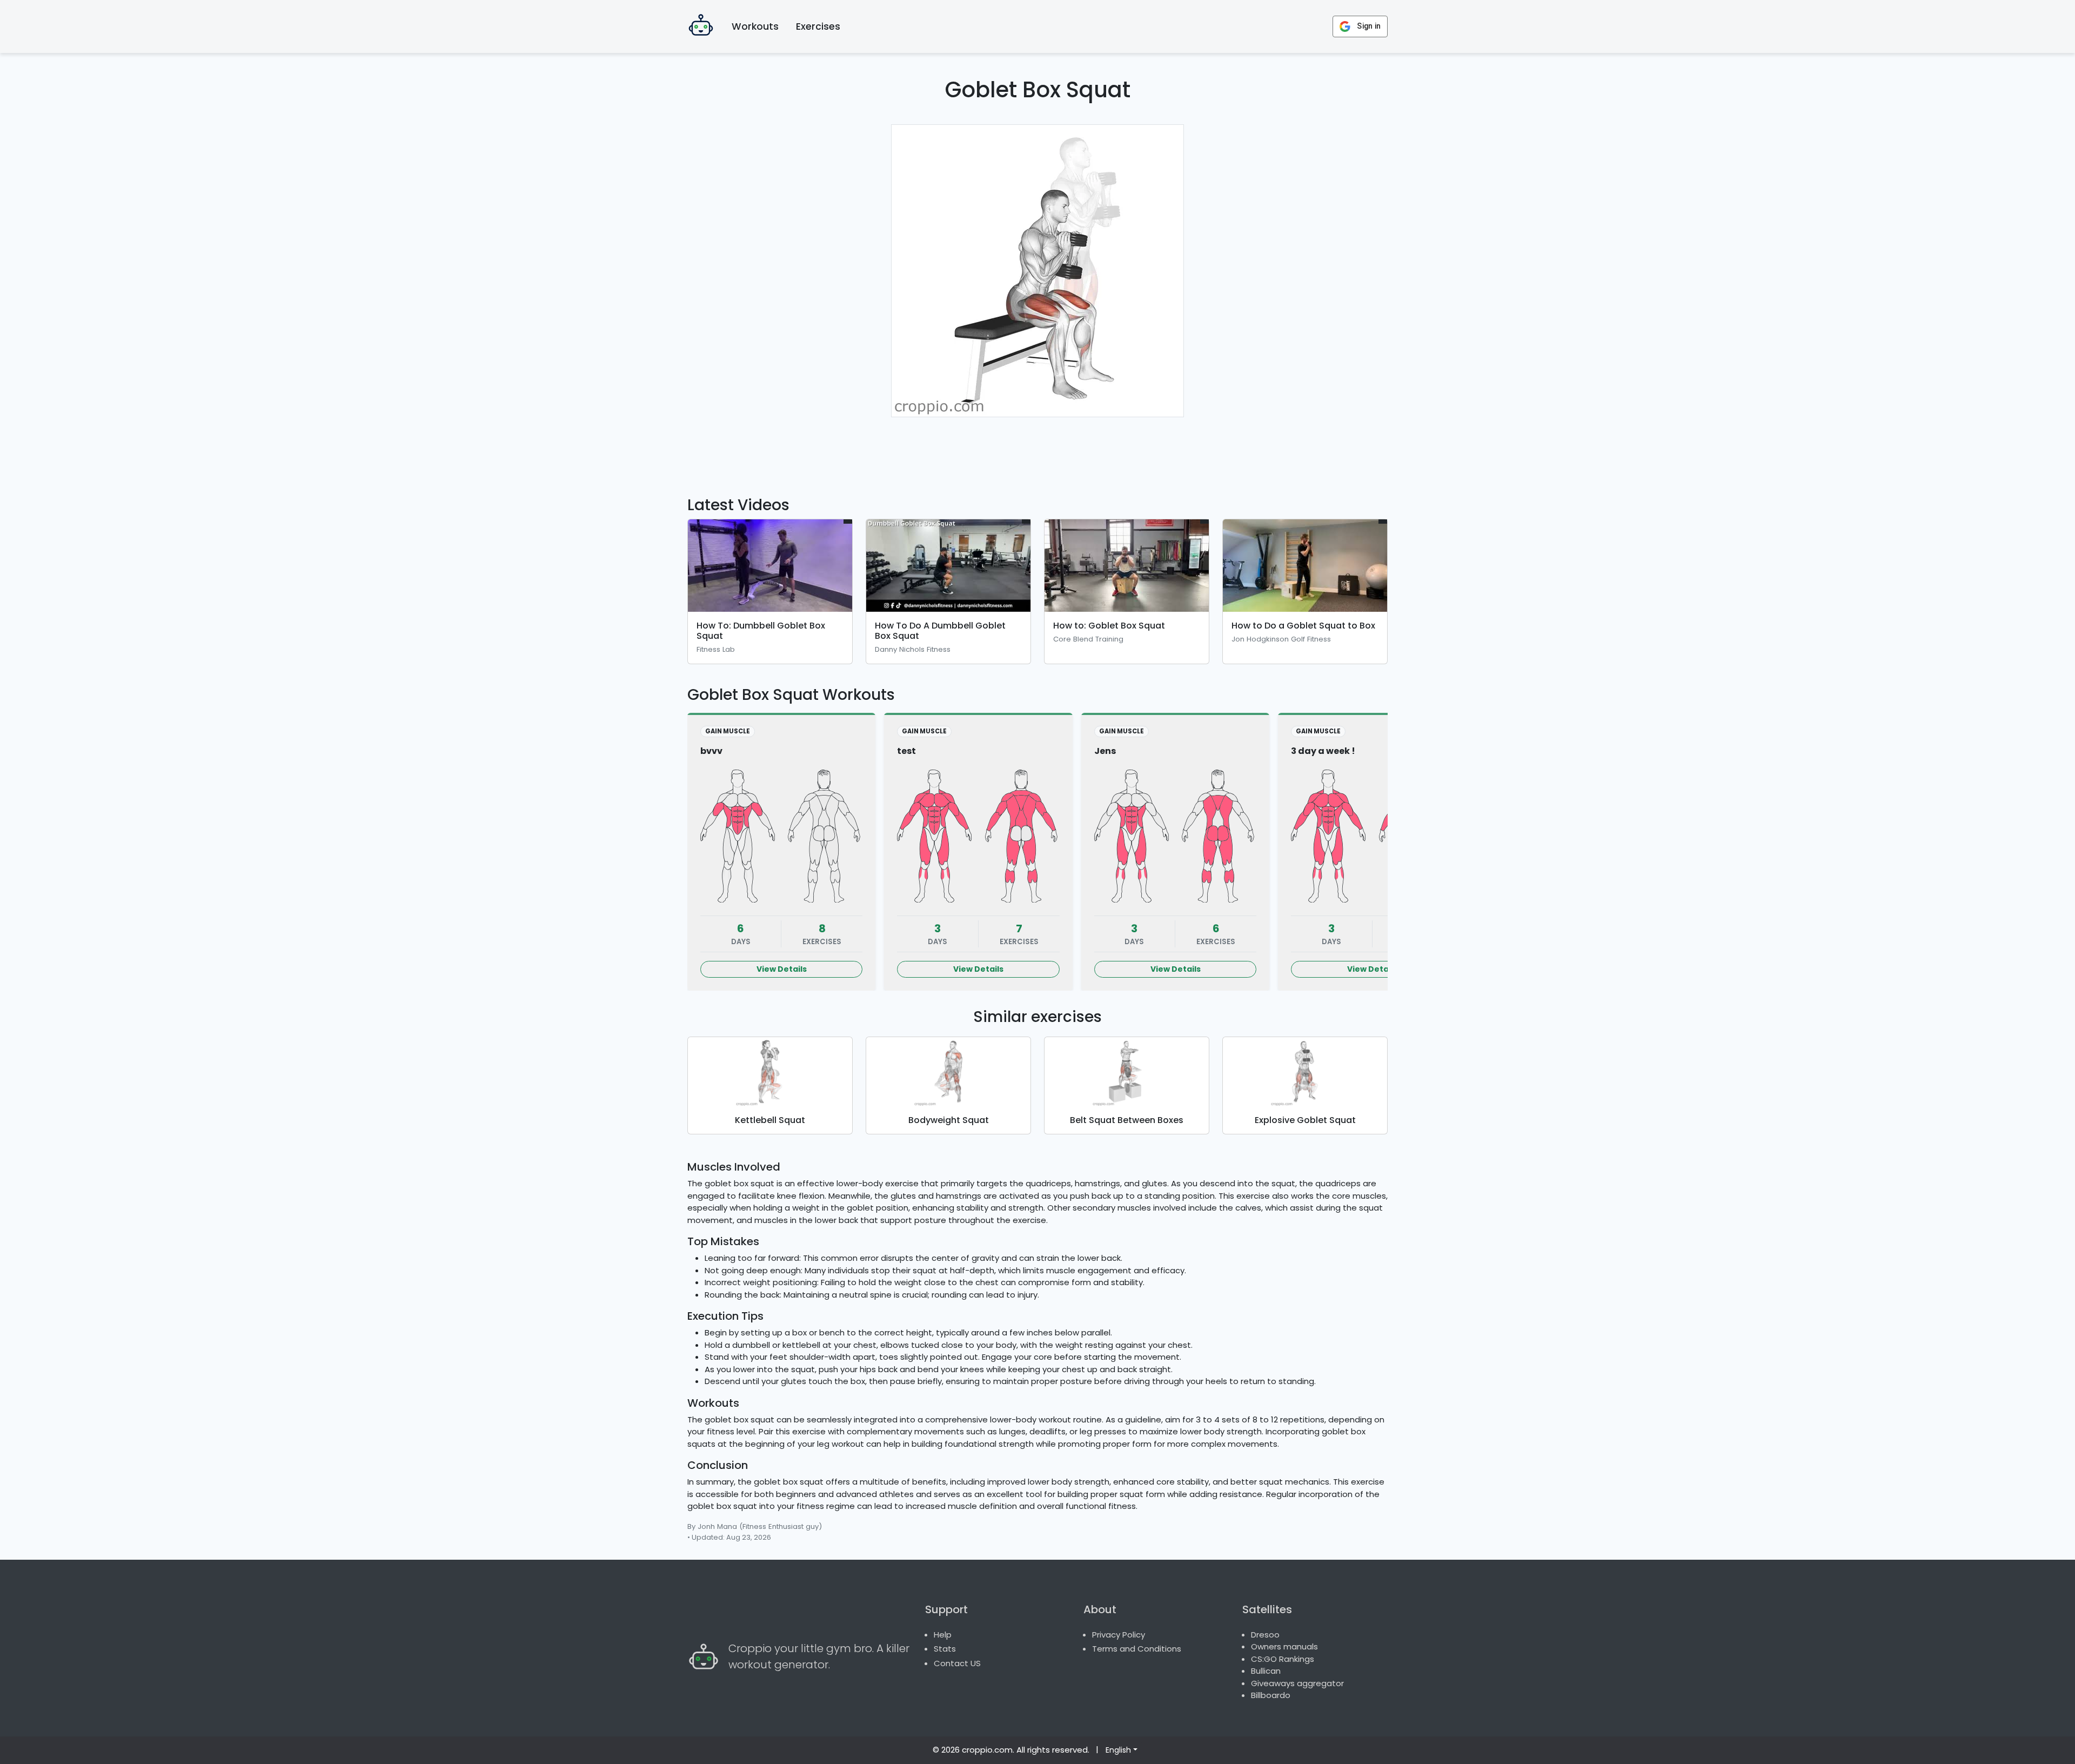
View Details (782, 969)
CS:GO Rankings (1283, 1659)
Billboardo (1271, 1695)
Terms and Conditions (1137, 1649)
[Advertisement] (1037, 450)
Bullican (1266, 1671)
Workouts (755, 26)
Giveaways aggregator (1297, 1683)
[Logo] (701, 26)
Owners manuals (1284, 1646)
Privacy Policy (1119, 1635)
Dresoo (1265, 1635)
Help (943, 1635)
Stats (945, 1649)
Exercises (818, 26)
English (1118, 1750)
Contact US (957, 1663)
